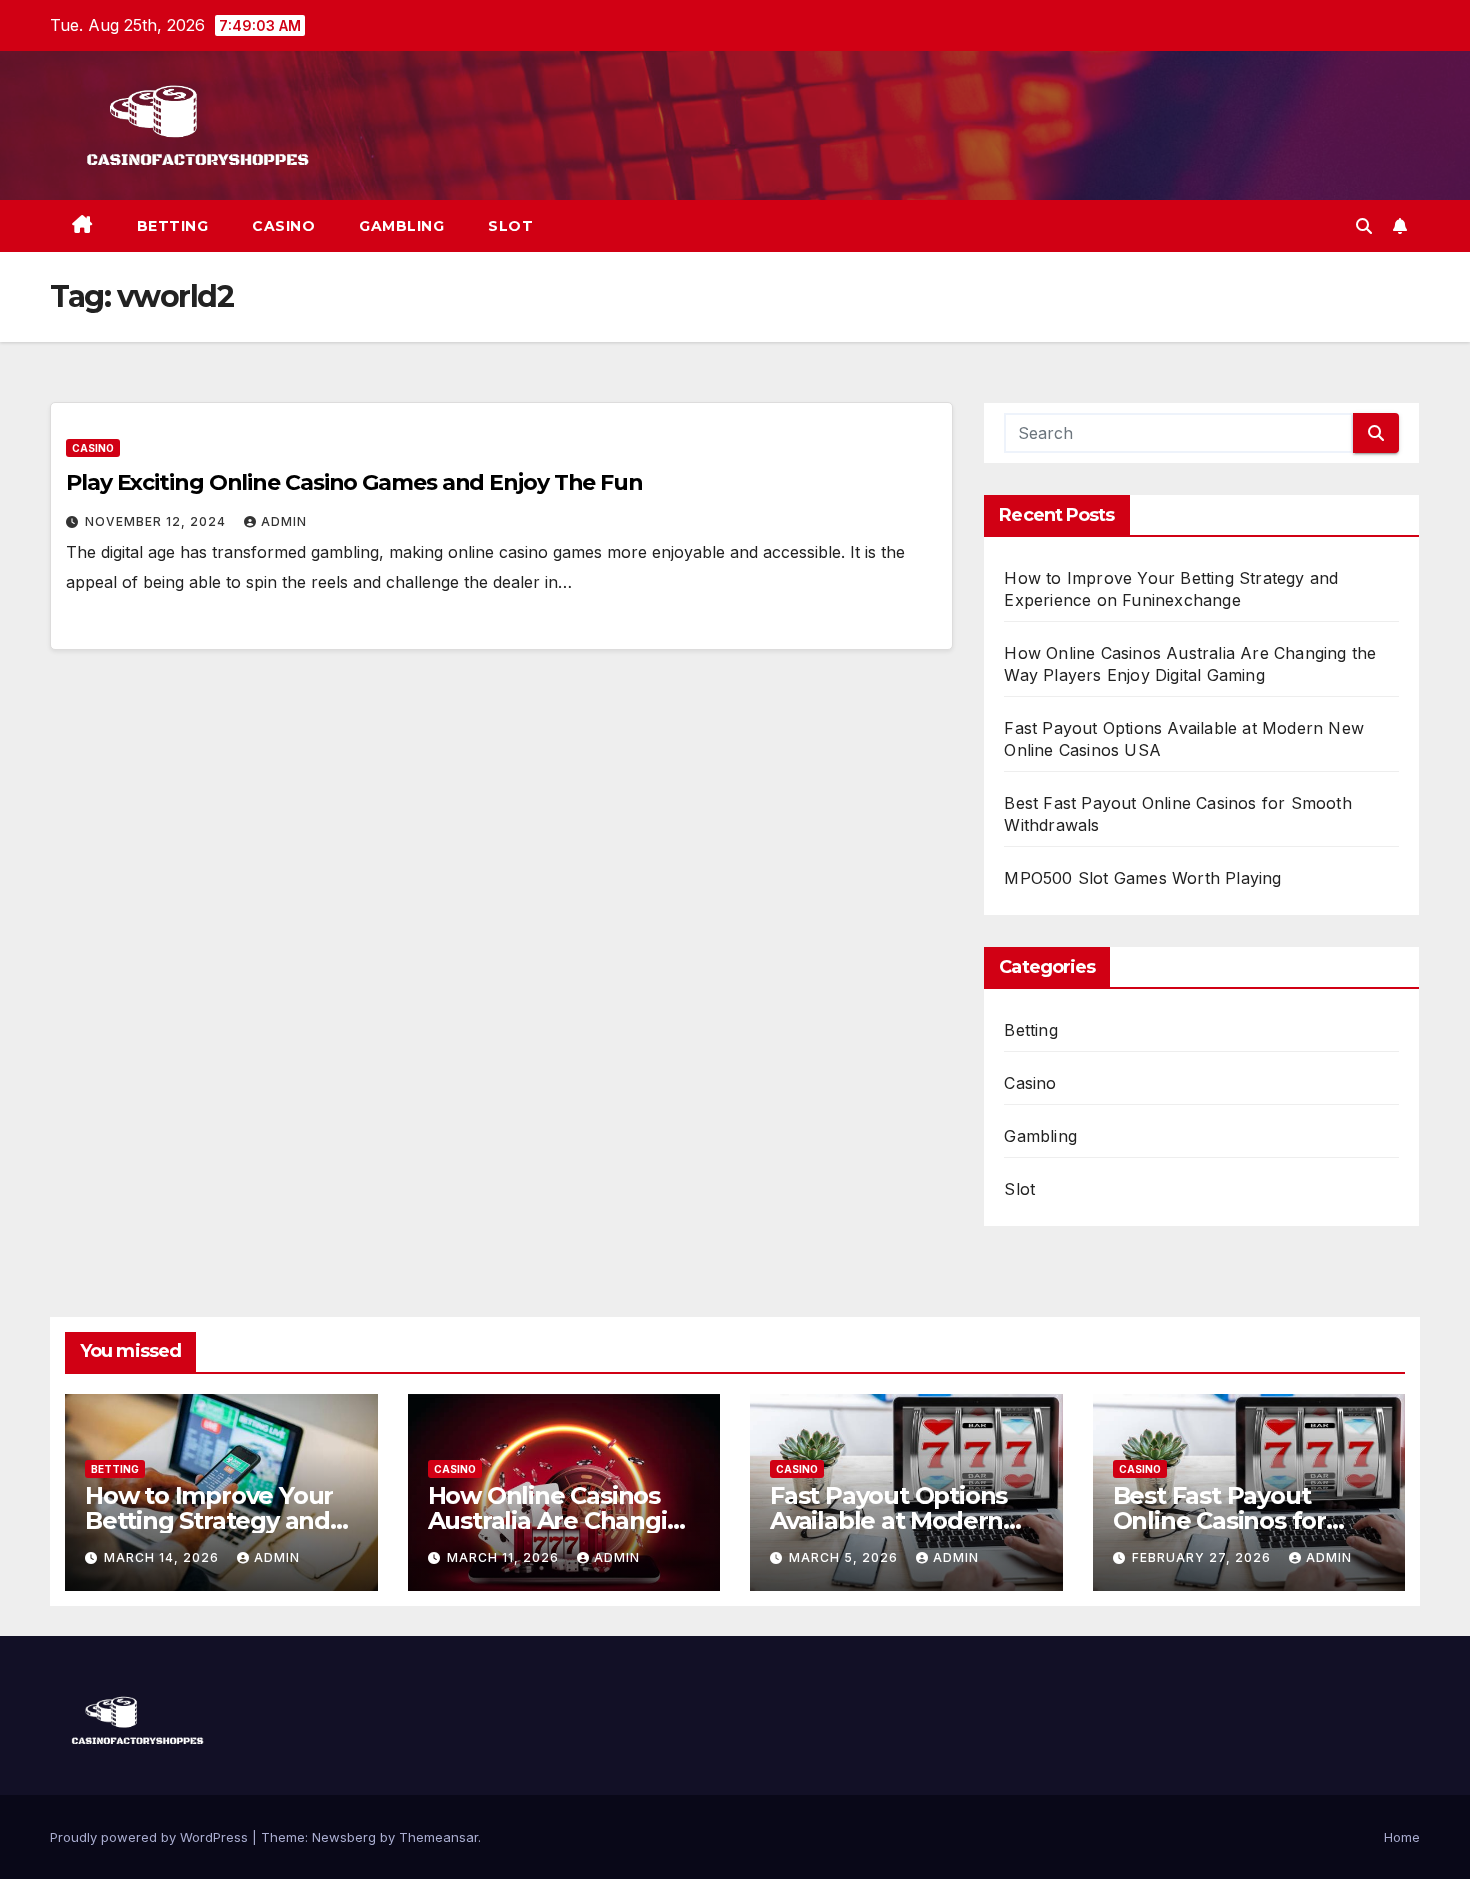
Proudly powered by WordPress (151, 1837)
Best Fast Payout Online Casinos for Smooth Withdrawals (1236, 1520)
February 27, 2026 (1203, 1557)
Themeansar (438, 1837)
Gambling (401, 226)
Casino (283, 226)
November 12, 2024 (157, 521)
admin (284, 521)
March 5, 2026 (845, 1557)
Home (1402, 1837)
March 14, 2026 (163, 1557)
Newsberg (344, 1837)
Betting (173, 226)
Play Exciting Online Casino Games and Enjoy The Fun (354, 482)
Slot (510, 226)
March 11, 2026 (505, 1557)
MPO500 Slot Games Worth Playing (1142, 878)
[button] (1364, 226)
